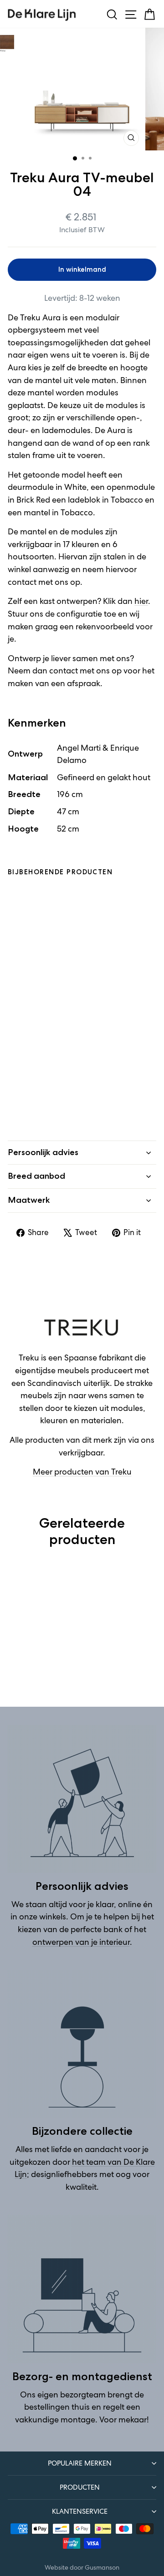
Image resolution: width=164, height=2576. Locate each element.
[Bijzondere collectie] (82, 2044)
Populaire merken (80, 2463)
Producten (80, 2487)
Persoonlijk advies (43, 1152)
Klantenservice (80, 2511)
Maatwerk (29, 1200)
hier (141, 601)
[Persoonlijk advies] (82, 1799)
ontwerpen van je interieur (81, 1942)
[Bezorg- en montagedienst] (82, 2289)
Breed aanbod (36, 1176)
